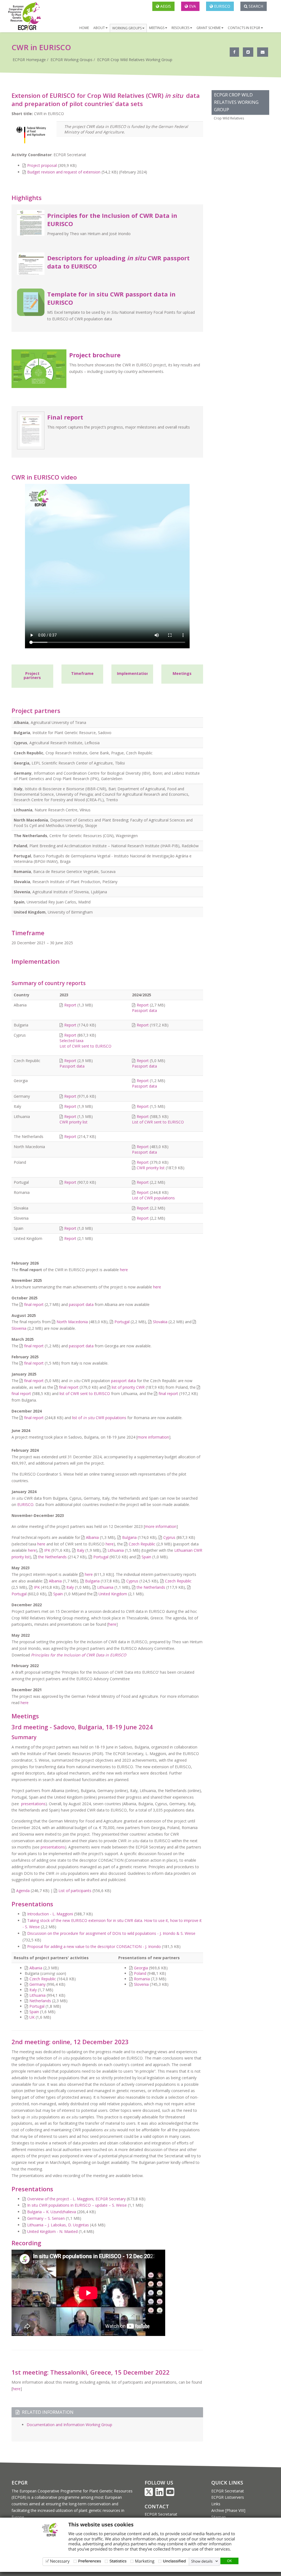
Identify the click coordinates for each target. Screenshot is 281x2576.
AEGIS (165, 6)
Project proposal (42, 165)
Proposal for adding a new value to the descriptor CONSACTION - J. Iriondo (94, 1946)
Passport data (144, 1010)
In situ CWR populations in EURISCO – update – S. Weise (77, 2205)
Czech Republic (142, 1544)
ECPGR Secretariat (161, 2514)
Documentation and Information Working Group (69, 2425)
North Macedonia (72, 1322)
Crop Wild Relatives (229, 118)
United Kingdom (113, 1594)
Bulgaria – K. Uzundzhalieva (52, 2212)
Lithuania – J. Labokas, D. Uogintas (58, 2225)
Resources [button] (181, 28)
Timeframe (82, 673)
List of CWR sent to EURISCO (85, 1046)
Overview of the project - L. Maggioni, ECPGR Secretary (76, 2199)
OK (229, 2561)
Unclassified (175, 2561)
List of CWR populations (153, 1198)
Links (216, 2504)
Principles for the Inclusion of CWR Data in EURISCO (79, 1655)
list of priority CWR (128, 1387)
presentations (33, 1804)
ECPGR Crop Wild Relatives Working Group (135, 60)
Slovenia (19, 1328)
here (124, 1270)
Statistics (118, 2561)
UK (32, 2017)
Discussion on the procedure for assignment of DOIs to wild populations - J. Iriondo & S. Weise (111, 1933)
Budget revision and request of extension (64, 172)
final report (34, 1304)
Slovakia (160, 1322)
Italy (81, 1550)
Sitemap (219, 2517)
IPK (47, 1550)
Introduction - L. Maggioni (50, 1914)
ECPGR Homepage (29, 60)
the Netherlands (52, 1557)
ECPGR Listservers (228, 2497)
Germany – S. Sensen (46, 2218)
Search (255, 6)
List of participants (75, 1891)
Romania (142, 1979)
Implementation (133, 673)
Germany (37, 1984)
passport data (81, 1304)
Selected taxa (71, 1041)
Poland (140, 1973)
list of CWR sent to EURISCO (85, 1393)
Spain (146, 1557)
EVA (192, 6)
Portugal (122, 1322)
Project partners (32, 675)
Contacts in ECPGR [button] (244, 28)
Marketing (145, 2561)
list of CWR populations (99, 1418)
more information (153, 1437)
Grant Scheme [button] (209, 28)
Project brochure (95, 355)
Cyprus (169, 1537)
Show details (202, 2561)
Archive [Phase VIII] (228, 2510)
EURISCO (222, 6)
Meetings (182, 673)
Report (70, 1005)
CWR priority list (74, 1122)
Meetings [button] (157, 28)
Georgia (141, 1968)
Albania (92, 1537)
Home (84, 28)
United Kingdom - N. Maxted (52, 2231)
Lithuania (116, 1550)
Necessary (60, 2561)
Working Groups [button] (127, 28)
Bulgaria (129, 1537)
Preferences (90, 2561)
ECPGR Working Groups (71, 60)
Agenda (23, 1891)
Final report (65, 417)
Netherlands (40, 2001)
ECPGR (19, 2483)
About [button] (99, 28)
